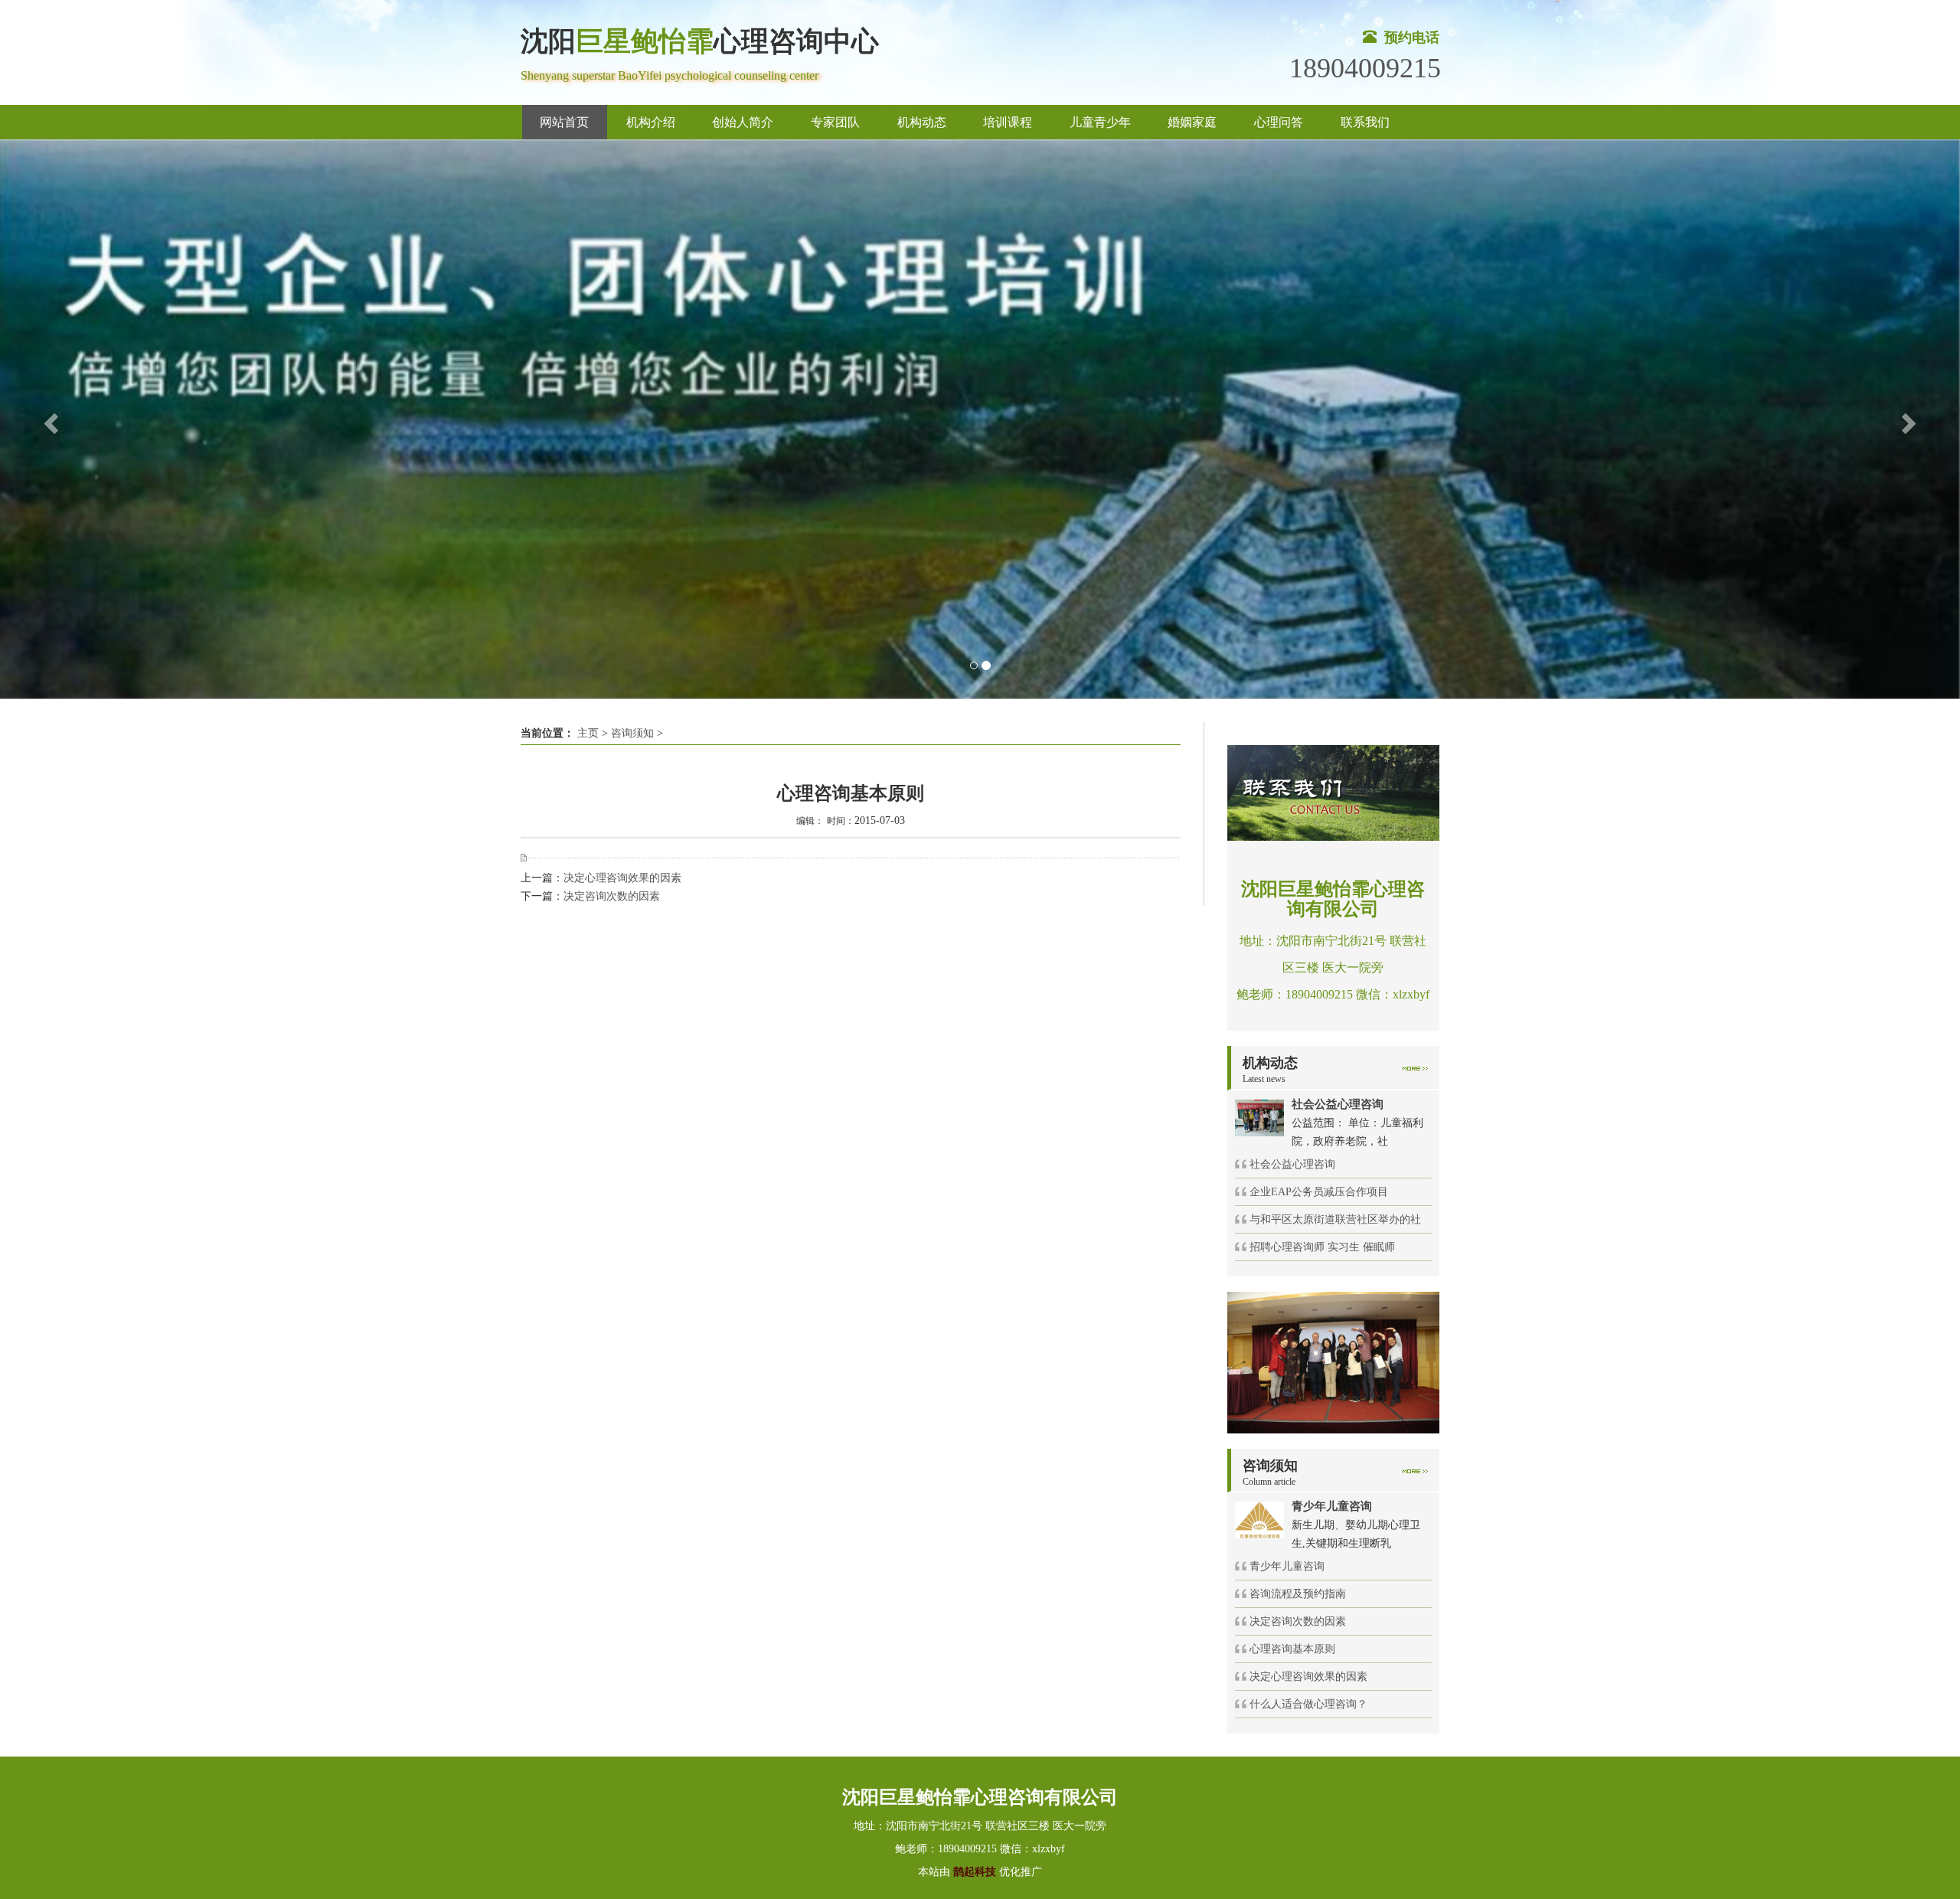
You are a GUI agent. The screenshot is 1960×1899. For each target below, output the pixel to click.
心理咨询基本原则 (1292, 1649)
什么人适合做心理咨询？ (1308, 1704)
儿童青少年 (1100, 122)
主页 (588, 733)
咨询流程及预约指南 (1298, 1594)
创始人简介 (743, 122)
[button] (49, 419)
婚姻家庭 (1192, 122)
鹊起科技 (975, 1872)
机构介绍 (651, 122)
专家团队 (835, 122)
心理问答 (1279, 122)
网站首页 (564, 122)
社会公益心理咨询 (1292, 1164)
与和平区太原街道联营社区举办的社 (1335, 1219)
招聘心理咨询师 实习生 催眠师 (1322, 1247)
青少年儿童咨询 (1287, 1566)
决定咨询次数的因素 (612, 896)
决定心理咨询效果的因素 (622, 878)
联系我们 (1365, 122)
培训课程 (1008, 122)
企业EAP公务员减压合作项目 (1319, 1192)
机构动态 (922, 122)
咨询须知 (632, 733)
